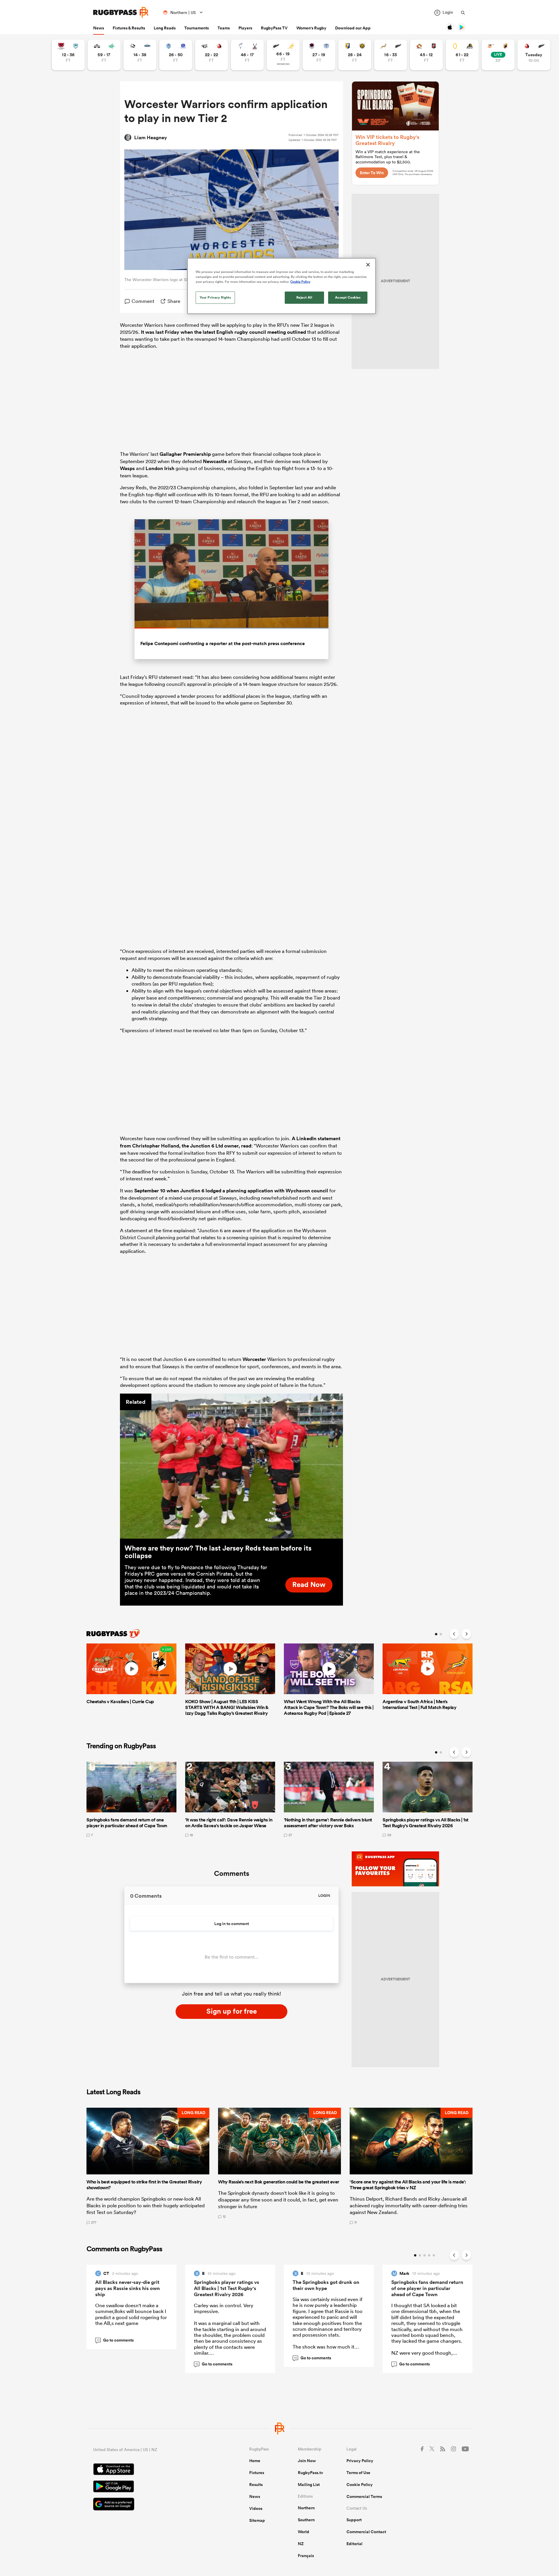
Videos (256, 2508)
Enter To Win (372, 173)
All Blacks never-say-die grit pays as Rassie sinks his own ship (128, 2288)
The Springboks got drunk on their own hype (326, 2285)
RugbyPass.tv (311, 2473)
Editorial (354, 2544)
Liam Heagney (151, 137)
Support (354, 2520)
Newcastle (215, 461)
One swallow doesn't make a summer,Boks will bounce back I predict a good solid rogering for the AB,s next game (131, 2314)
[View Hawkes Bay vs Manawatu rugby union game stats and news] (104, 55)
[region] (282, 286)
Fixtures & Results (129, 28)
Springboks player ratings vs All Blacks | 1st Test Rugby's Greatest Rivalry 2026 (227, 2288)
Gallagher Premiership (185, 454)
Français (306, 2556)
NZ (301, 2544)
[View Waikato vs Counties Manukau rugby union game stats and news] (426, 55)
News (99, 28)
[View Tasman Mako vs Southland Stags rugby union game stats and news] (247, 55)
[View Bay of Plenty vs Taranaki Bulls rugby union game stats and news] (355, 55)
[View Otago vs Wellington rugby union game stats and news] (462, 55)
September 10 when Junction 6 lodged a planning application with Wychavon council (231, 1191)
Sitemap (257, 2520)
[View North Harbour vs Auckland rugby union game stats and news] (319, 55)
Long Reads (165, 28)
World (304, 2532)
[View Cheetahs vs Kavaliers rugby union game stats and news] (498, 55)
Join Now (307, 2461)
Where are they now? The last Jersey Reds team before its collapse (218, 1552)
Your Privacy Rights (215, 297)
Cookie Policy (360, 2485)
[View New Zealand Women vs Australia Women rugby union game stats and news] (283, 55)
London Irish (160, 468)
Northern (306, 2508)
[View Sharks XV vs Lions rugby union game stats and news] (212, 55)
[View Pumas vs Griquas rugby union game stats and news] (140, 55)
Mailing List (309, 2485)
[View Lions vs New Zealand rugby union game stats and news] (534, 55)
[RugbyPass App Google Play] (151, 2487)
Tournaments (197, 28)
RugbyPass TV (274, 28)
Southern (306, 2520)
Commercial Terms (364, 2496)
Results (256, 2485)
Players (245, 28)
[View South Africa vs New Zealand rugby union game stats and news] (391, 55)
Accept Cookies (348, 297)
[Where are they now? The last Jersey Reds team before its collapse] (231, 1466)
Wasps (127, 468)
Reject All (304, 297)
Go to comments (115, 2340)
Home (255, 2461)
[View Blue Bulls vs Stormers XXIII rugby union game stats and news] (176, 55)
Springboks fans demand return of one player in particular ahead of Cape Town (427, 2288)
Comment (143, 301)
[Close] (368, 265)
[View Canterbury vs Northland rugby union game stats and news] (68, 55)
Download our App (353, 28)
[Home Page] (121, 12)
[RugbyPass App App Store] (151, 2470)
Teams (224, 28)
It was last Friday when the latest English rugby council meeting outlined (223, 332)
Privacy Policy (360, 2461)
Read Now (309, 1584)
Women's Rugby (311, 28)
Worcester (254, 1359)
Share (174, 301)
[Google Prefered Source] (151, 2505)
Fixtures (257, 2473)
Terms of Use (358, 2473)
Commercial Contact (366, 2532)
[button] (148, 2166)
